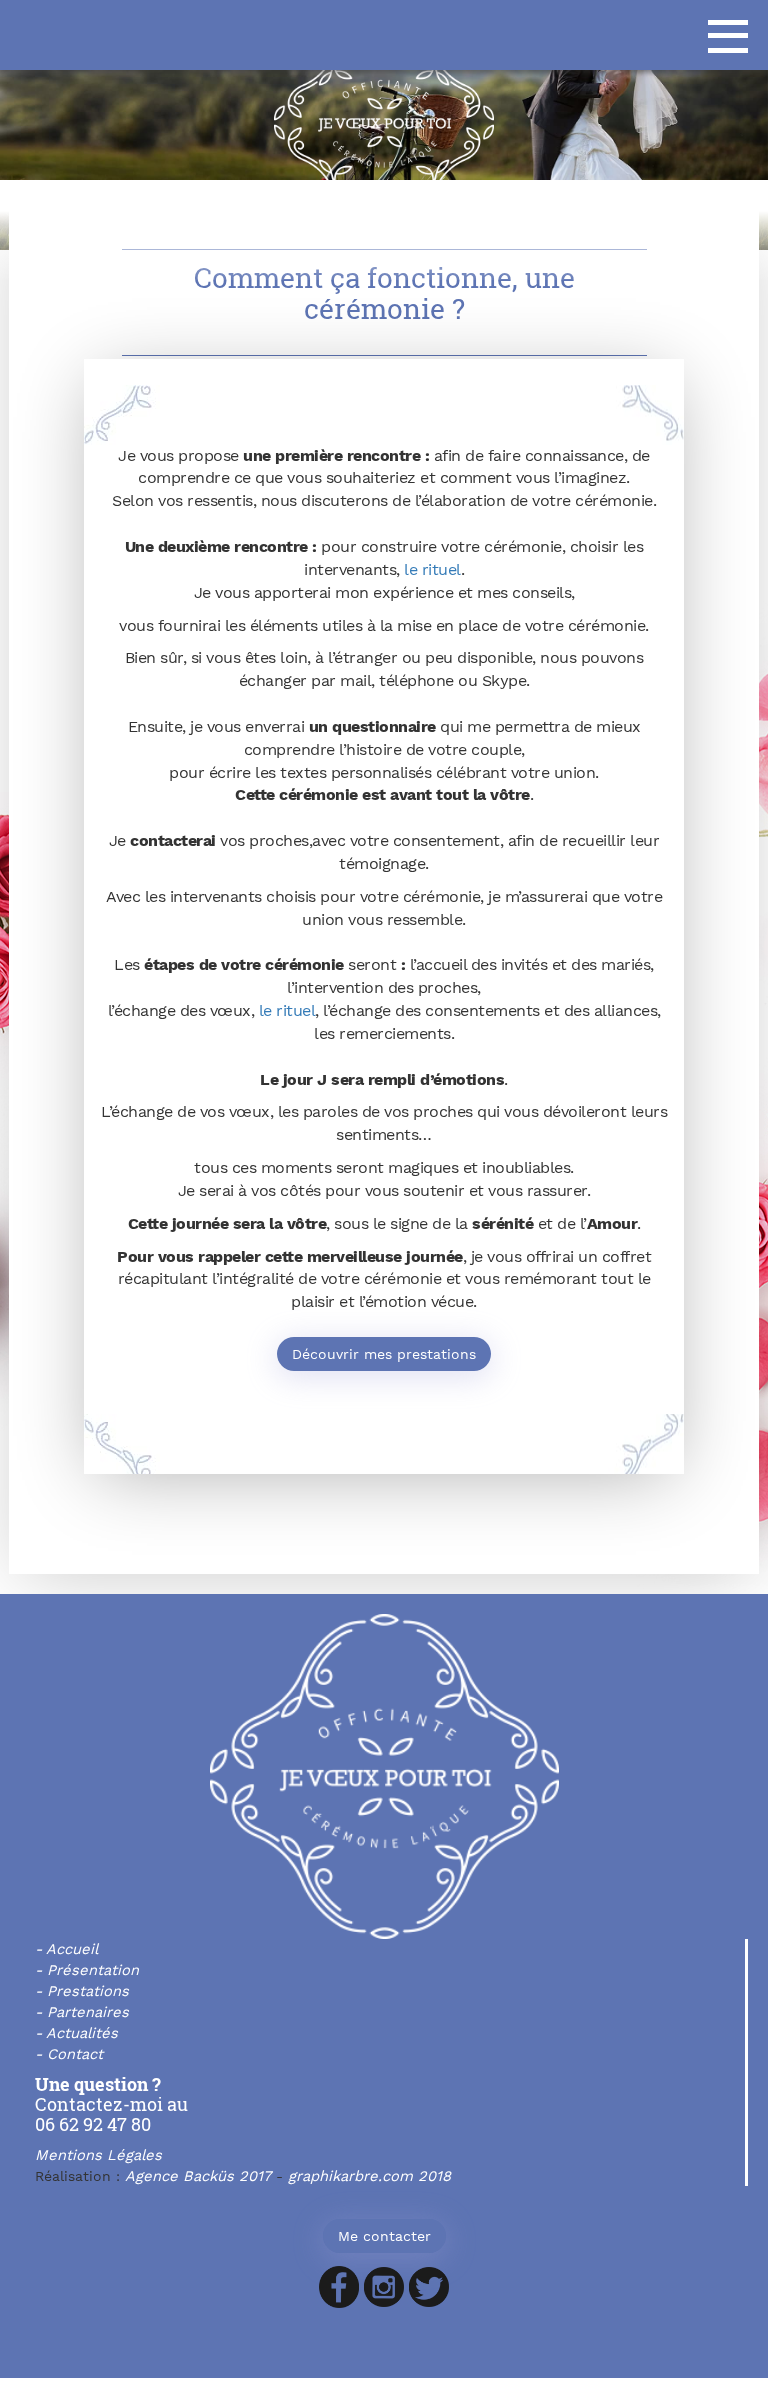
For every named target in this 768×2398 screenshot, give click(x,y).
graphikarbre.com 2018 (369, 2176)
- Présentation (87, 1970)
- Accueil (66, 1949)
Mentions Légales (98, 2155)
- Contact (69, 2054)
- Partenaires (82, 2012)
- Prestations (82, 1991)
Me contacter (384, 2236)
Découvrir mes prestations (384, 1354)
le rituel (432, 569)
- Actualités (76, 2033)
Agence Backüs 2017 (198, 2176)
